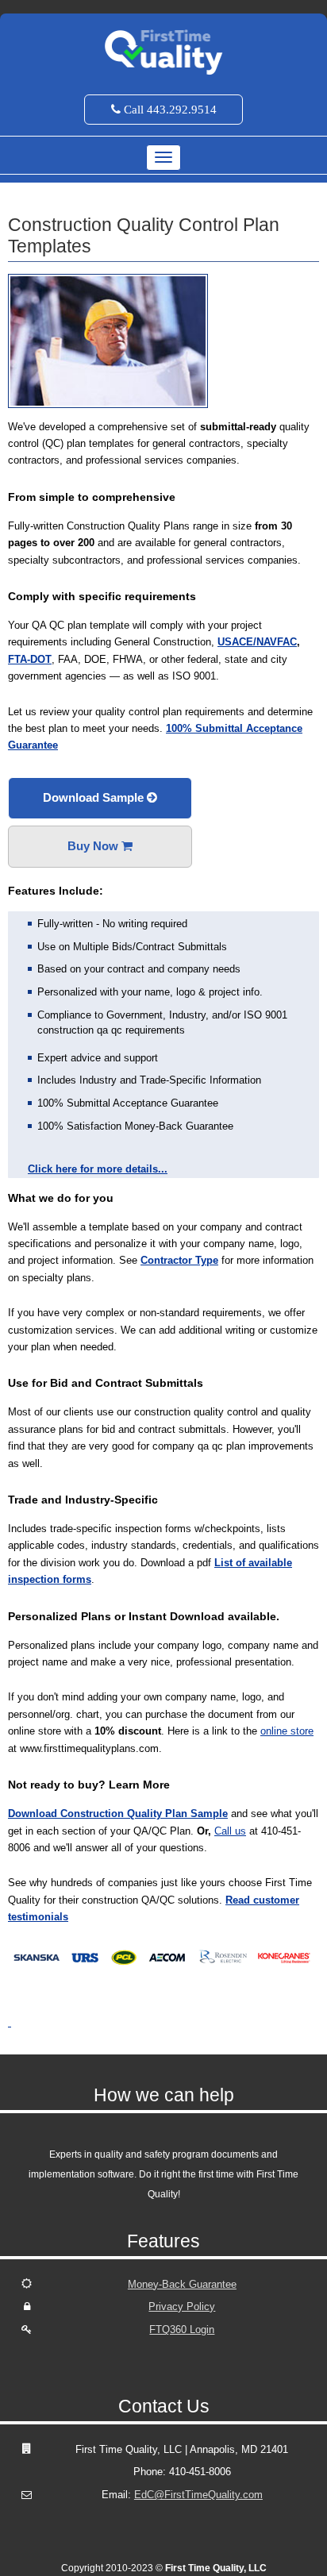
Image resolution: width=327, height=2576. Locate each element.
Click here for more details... (98, 1169)
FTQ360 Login (182, 2330)
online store (287, 1731)
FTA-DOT (30, 659)
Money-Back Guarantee (182, 2284)
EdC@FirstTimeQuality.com (198, 2495)
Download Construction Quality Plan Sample (118, 1814)
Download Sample (95, 797)
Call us (230, 1831)
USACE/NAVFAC (257, 642)
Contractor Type (179, 1260)
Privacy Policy (182, 2306)
